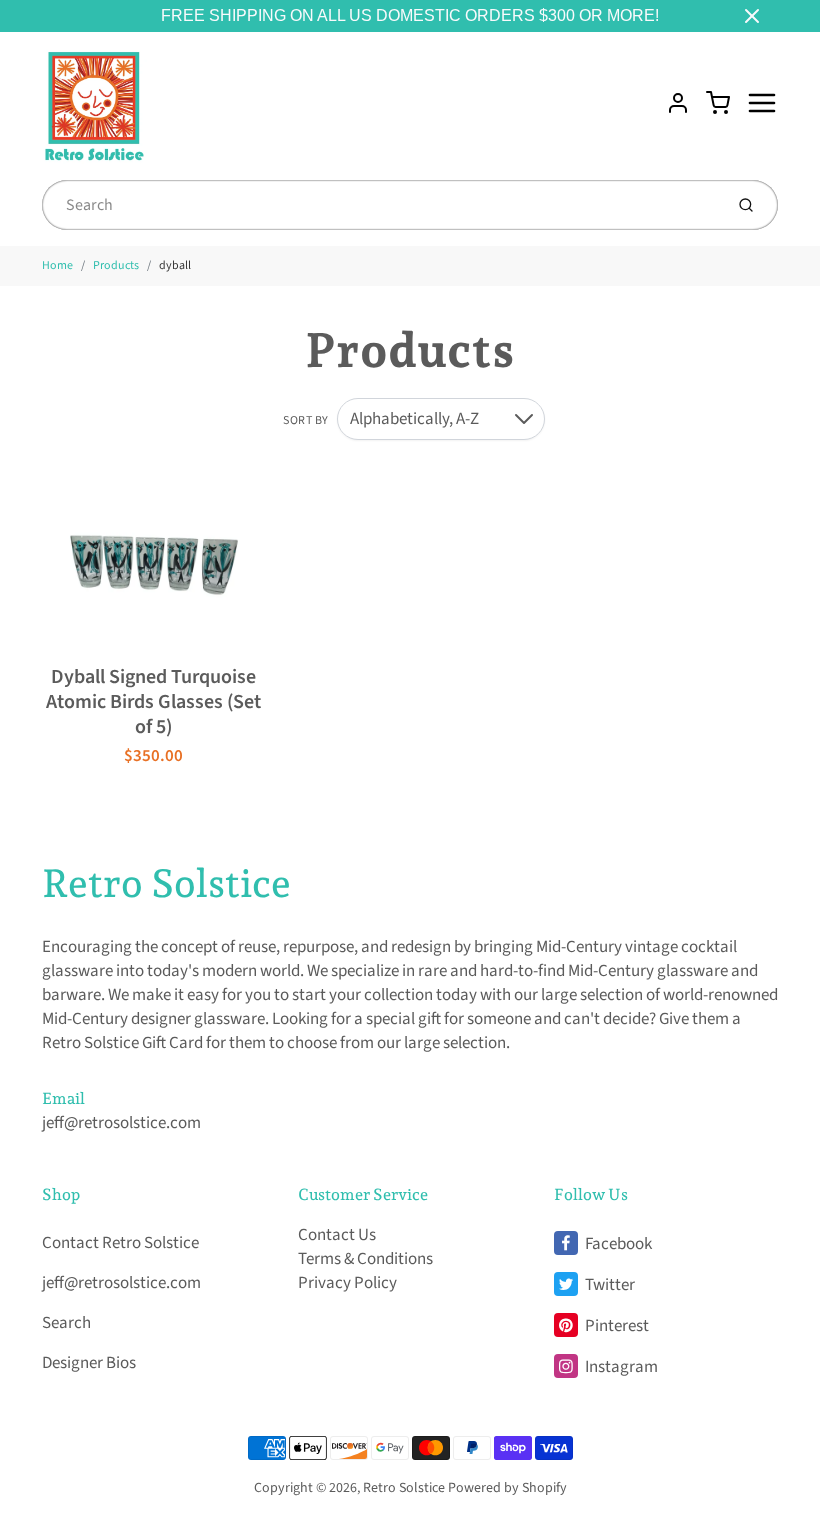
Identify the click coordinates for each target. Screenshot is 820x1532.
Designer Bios (89, 1363)
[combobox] (380, 205)
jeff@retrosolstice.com (121, 1123)
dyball (175, 265)
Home (57, 265)
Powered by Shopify (507, 1488)
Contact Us (337, 1235)
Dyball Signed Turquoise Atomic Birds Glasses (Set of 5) (153, 702)
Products (116, 265)
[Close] (752, 16)
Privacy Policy (347, 1283)
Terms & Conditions (365, 1259)
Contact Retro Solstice (120, 1243)
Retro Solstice (166, 883)
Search (66, 1323)
